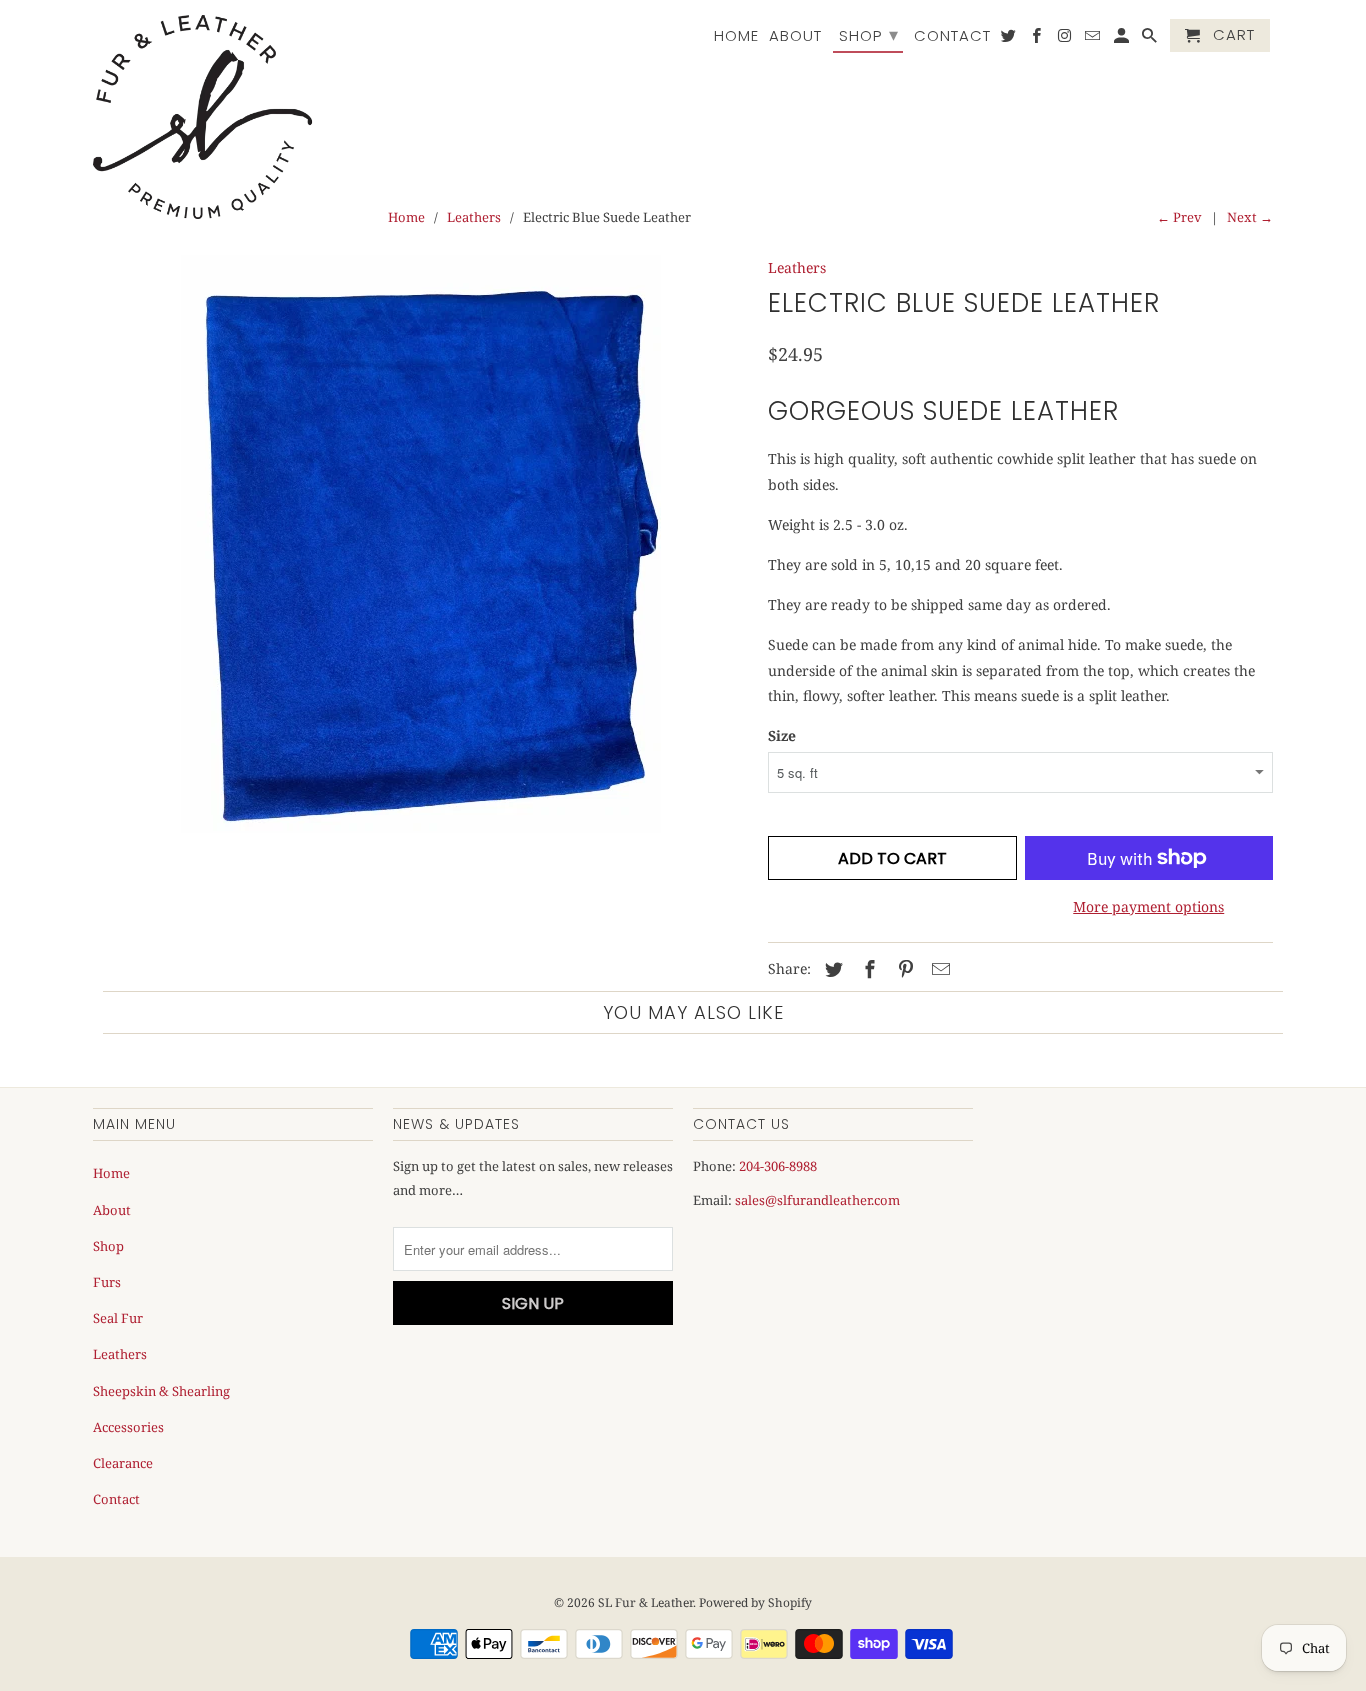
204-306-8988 (778, 1166)
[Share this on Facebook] (867, 969)
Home (736, 36)
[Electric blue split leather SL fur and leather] (420, 544)
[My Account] (1123, 39)
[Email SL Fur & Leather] (1094, 39)
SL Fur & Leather (645, 1602)
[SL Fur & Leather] (203, 117)
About (795, 36)
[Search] (1151, 39)
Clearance (123, 1463)
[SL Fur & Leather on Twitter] (1010, 39)
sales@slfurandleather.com (817, 1200)
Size (782, 735)
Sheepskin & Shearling (161, 1391)
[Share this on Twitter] (831, 969)
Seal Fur (118, 1318)
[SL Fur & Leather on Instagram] (1066, 39)
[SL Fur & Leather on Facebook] (1038, 39)
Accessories (128, 1427)
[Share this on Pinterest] (903, 969)
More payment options (1148, 906)
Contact (952, 36)
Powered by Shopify (755, 1602)
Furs (107, 1282)
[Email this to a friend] (938, 969)
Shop (869, 34)
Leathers (474, 217)
